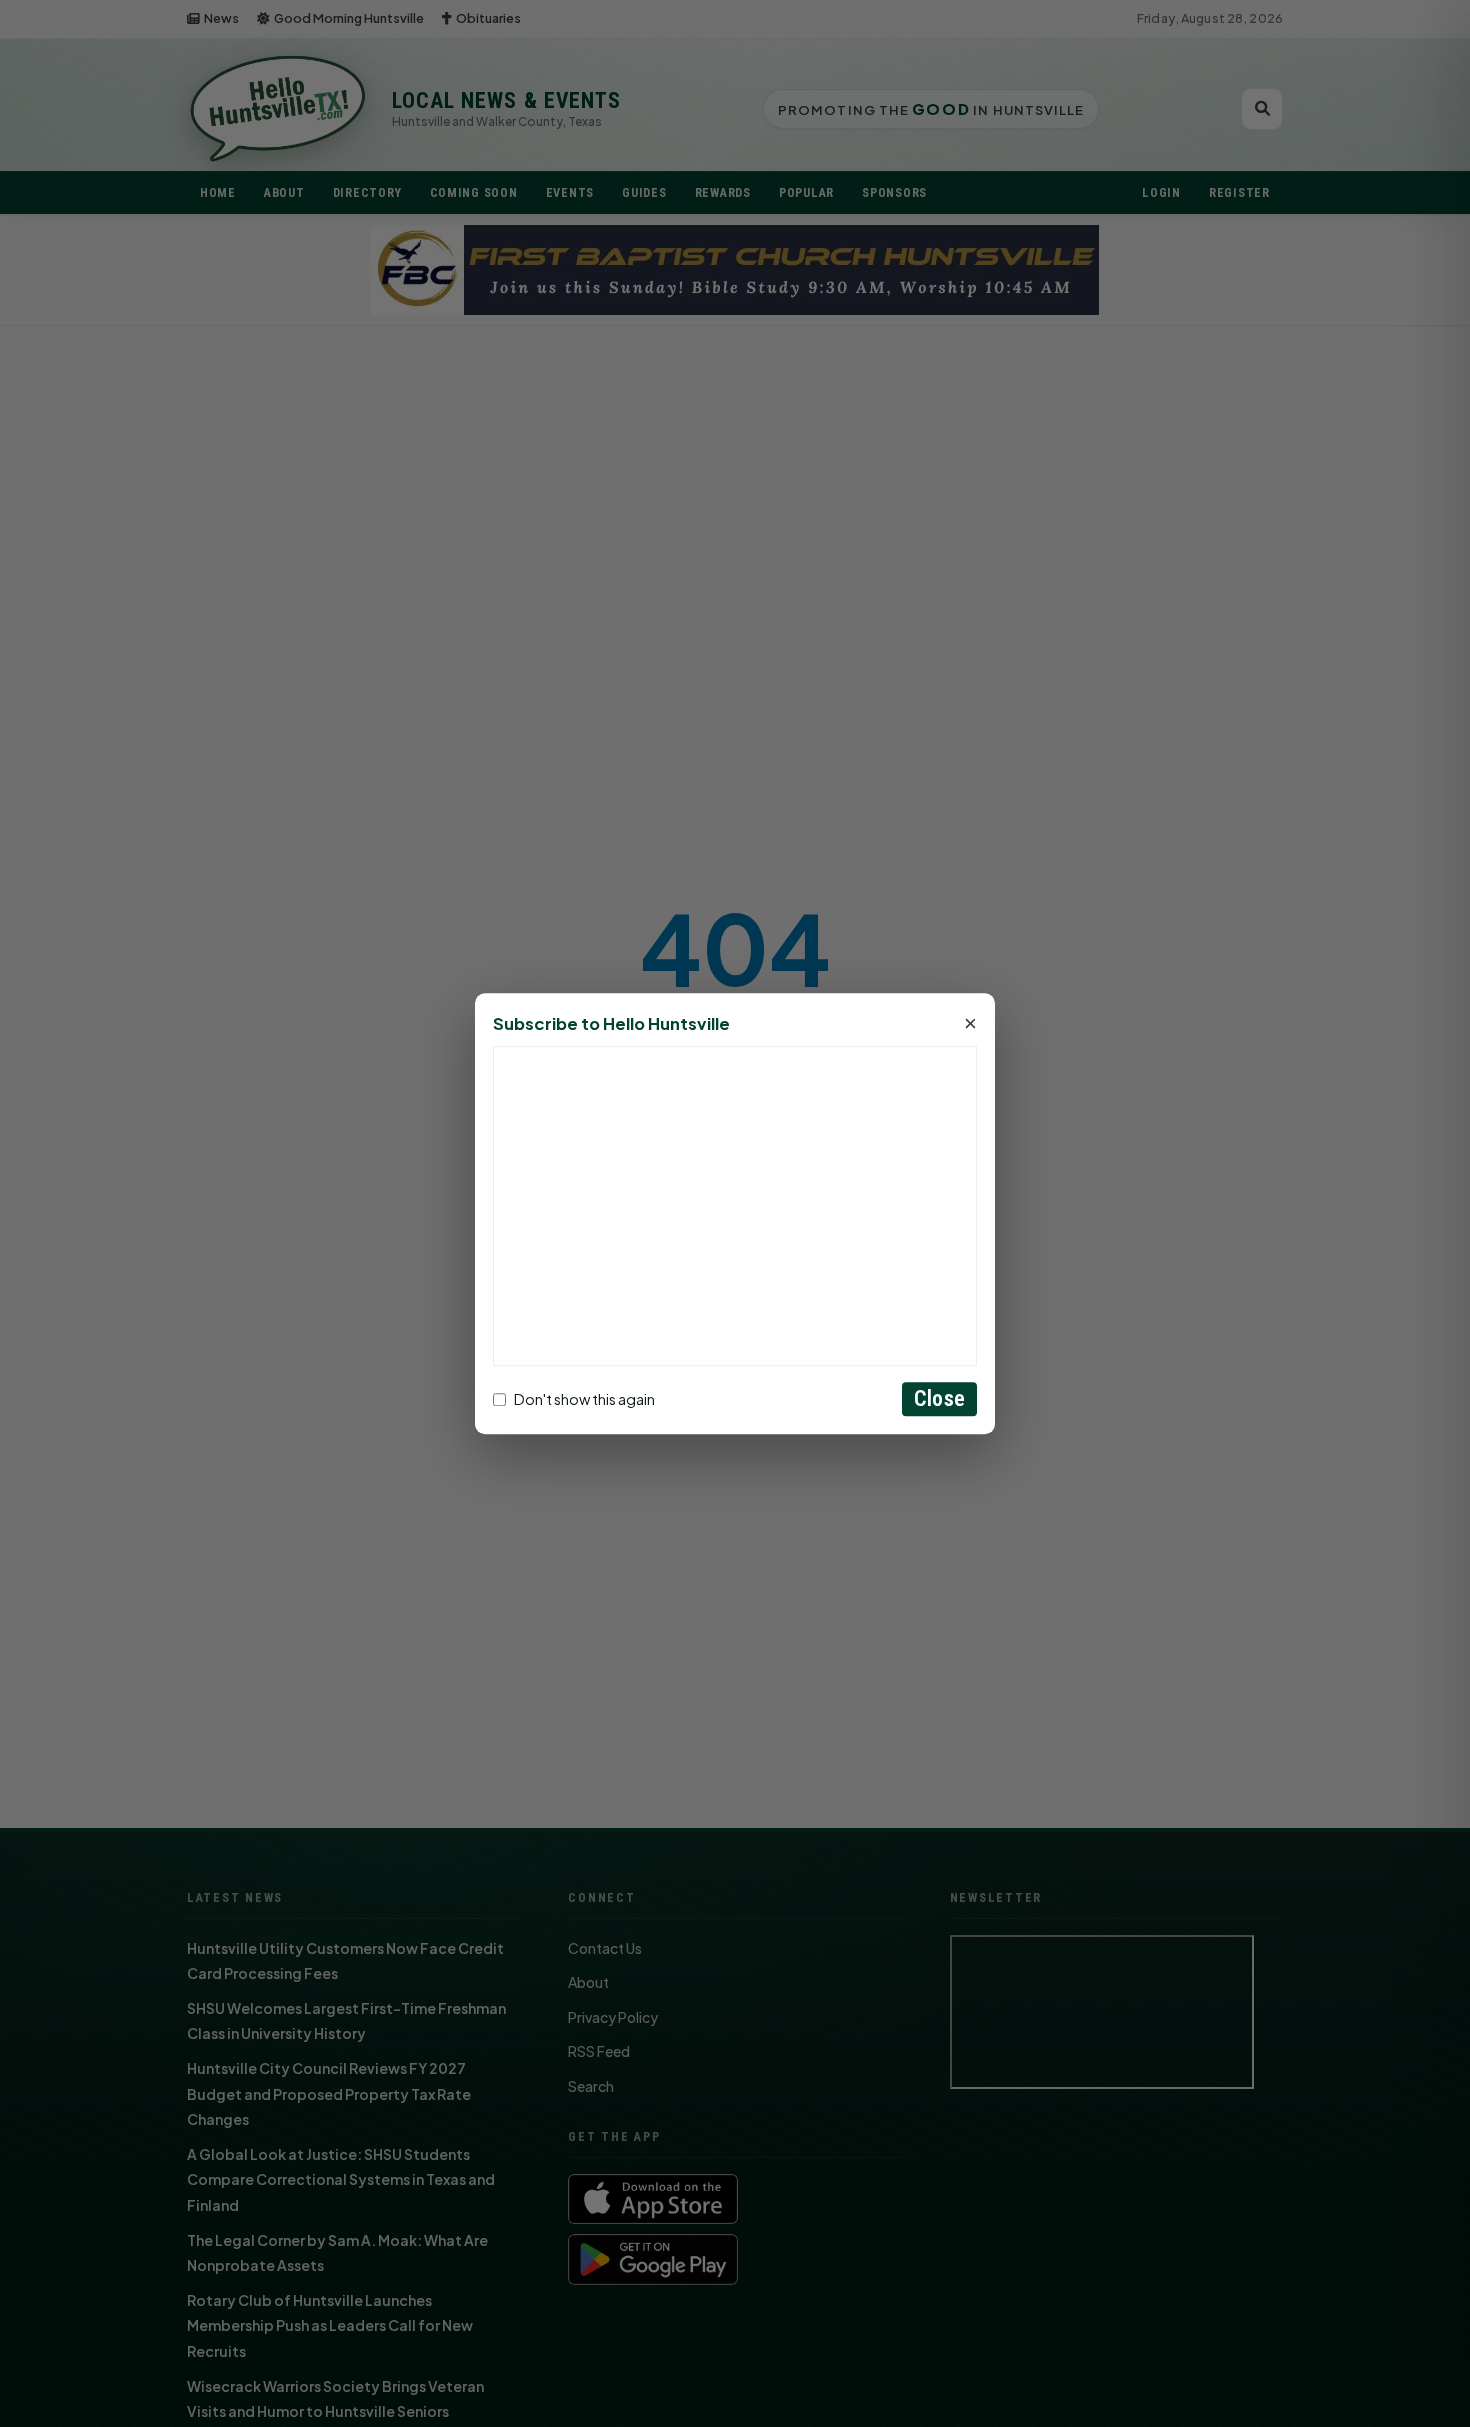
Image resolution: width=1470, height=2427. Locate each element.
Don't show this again (584, 1399)
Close (939, 1398)
